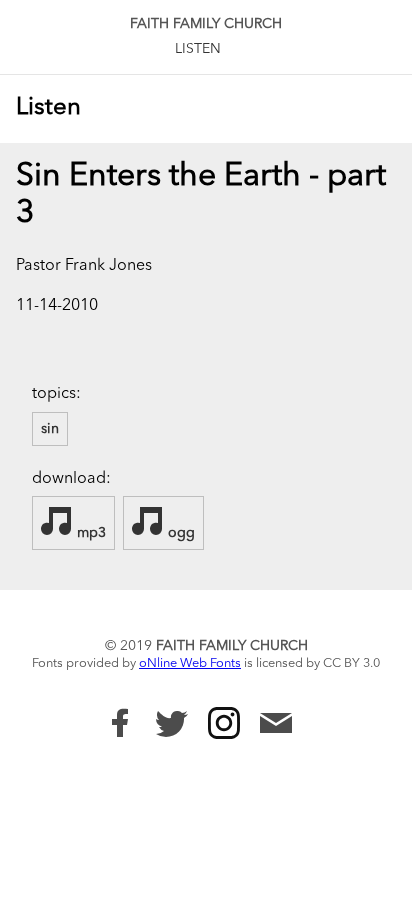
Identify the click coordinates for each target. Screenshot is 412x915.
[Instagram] (224, 723)
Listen (198, 49)
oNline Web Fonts (190, 663)
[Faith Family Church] (120, 723)
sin (50, 429)
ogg (179, 533)
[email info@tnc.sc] (276, 725)
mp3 (89, 533)
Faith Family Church (206, 24)
